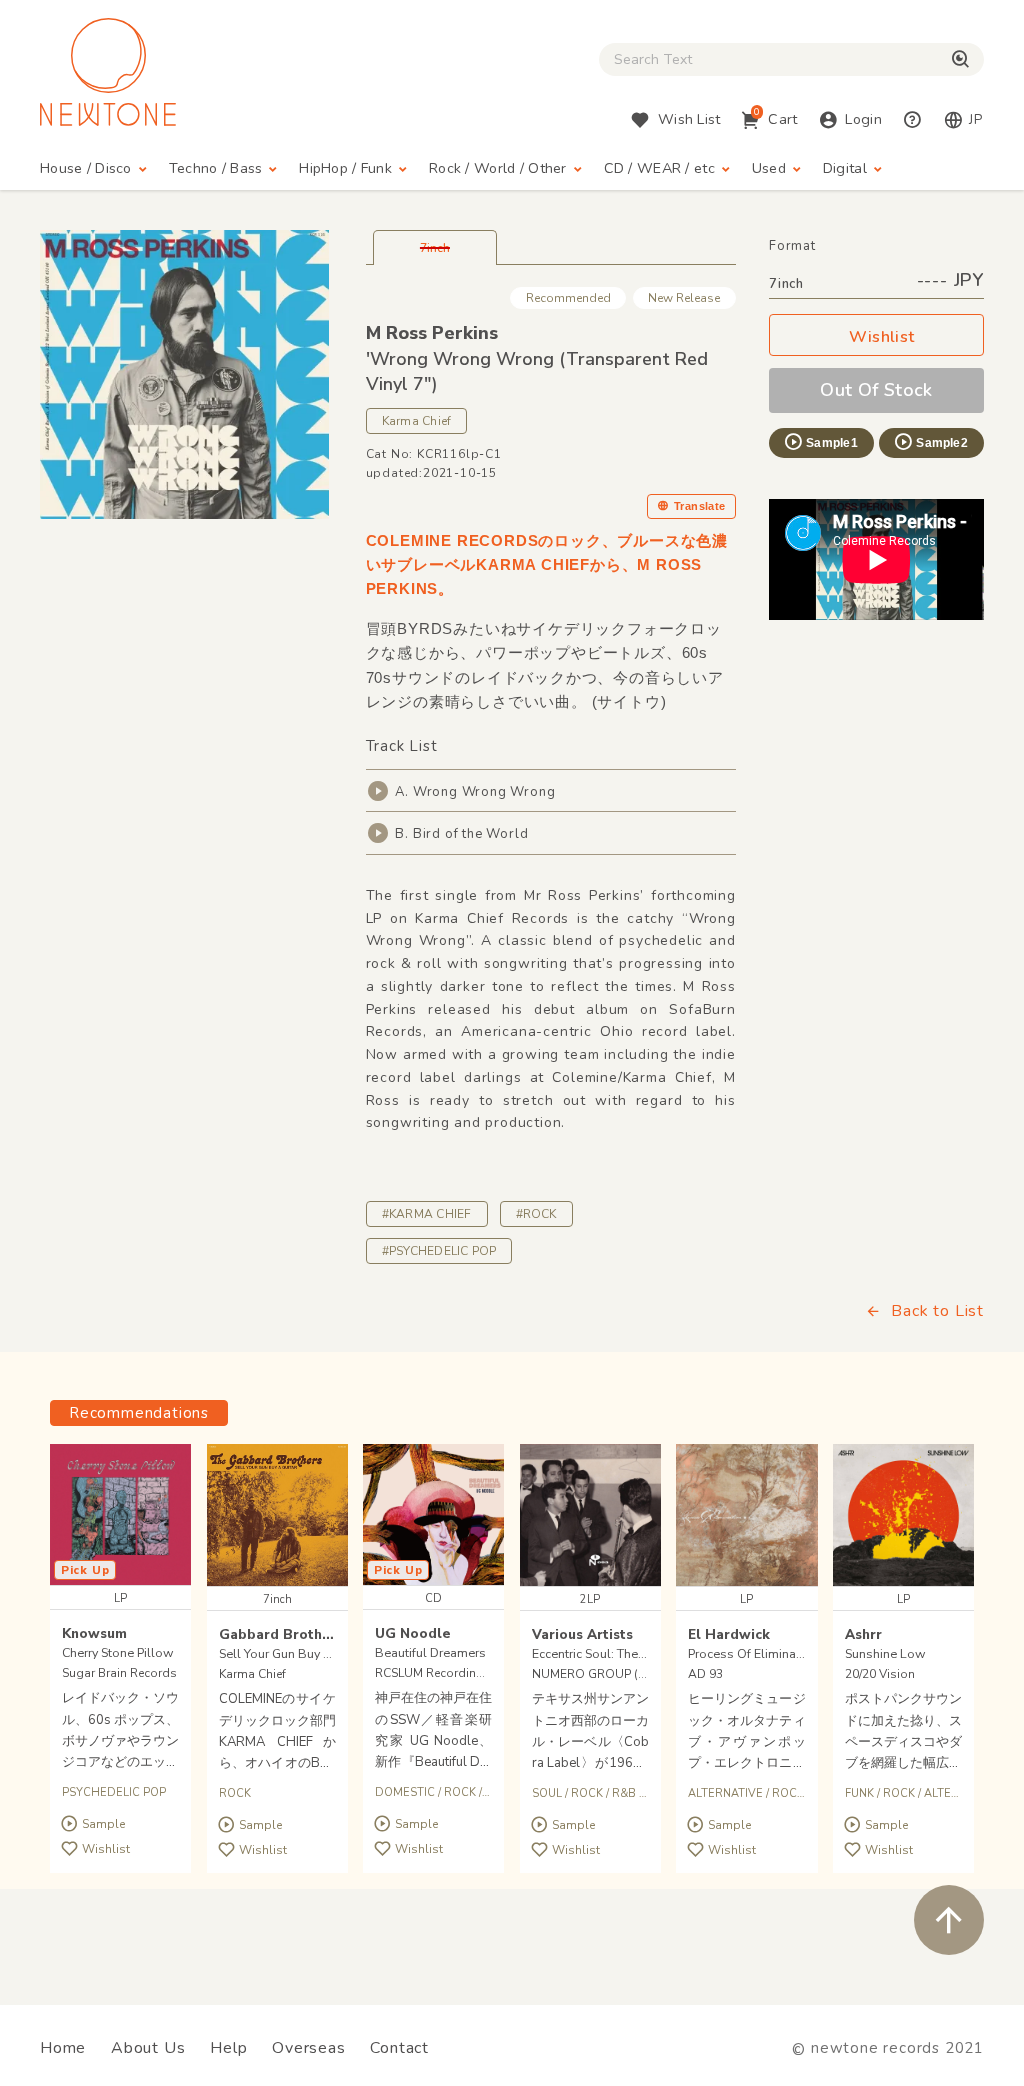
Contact (399, 2048)
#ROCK (536, 1214)
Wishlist (882, 337)
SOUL (547, 1793)
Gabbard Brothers (281, 1634)
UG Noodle (413, 1633)
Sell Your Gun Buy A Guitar (294, 1653)
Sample (103, 1824)
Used (769, 168)
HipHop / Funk (345, 168)
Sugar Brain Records (119, 1673)
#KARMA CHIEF (427, 1214)
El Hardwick (729, 1634)
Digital (845, 168)
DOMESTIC (405, 1792)
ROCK (235, 1793)
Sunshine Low (885, 1653)
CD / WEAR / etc (659, 168)
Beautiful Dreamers (430, 1652)
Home (63, 2048)
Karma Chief (417, 421)
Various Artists (582, 1634)
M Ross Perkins (432, 333)
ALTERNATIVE (725, 1793)
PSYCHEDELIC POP (114, 1792)
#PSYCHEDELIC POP (439, 1251)
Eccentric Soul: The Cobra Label (621, 1653)
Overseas (308, 2048)
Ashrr (863, 1634)
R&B (624, 1793)
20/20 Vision (880, 1674)
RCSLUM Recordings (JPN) (448, 1673)
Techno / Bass (216, 168)
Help (228, 2048)
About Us (148, 2048)
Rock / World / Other (498, 168)
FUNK (859, 1793)
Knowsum (94, 1633)
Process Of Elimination (753, 1653)
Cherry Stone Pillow (118, 1652)
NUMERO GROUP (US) (595, 1674)
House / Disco (86, 168)
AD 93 (705, 1674)
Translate (700, 506)
